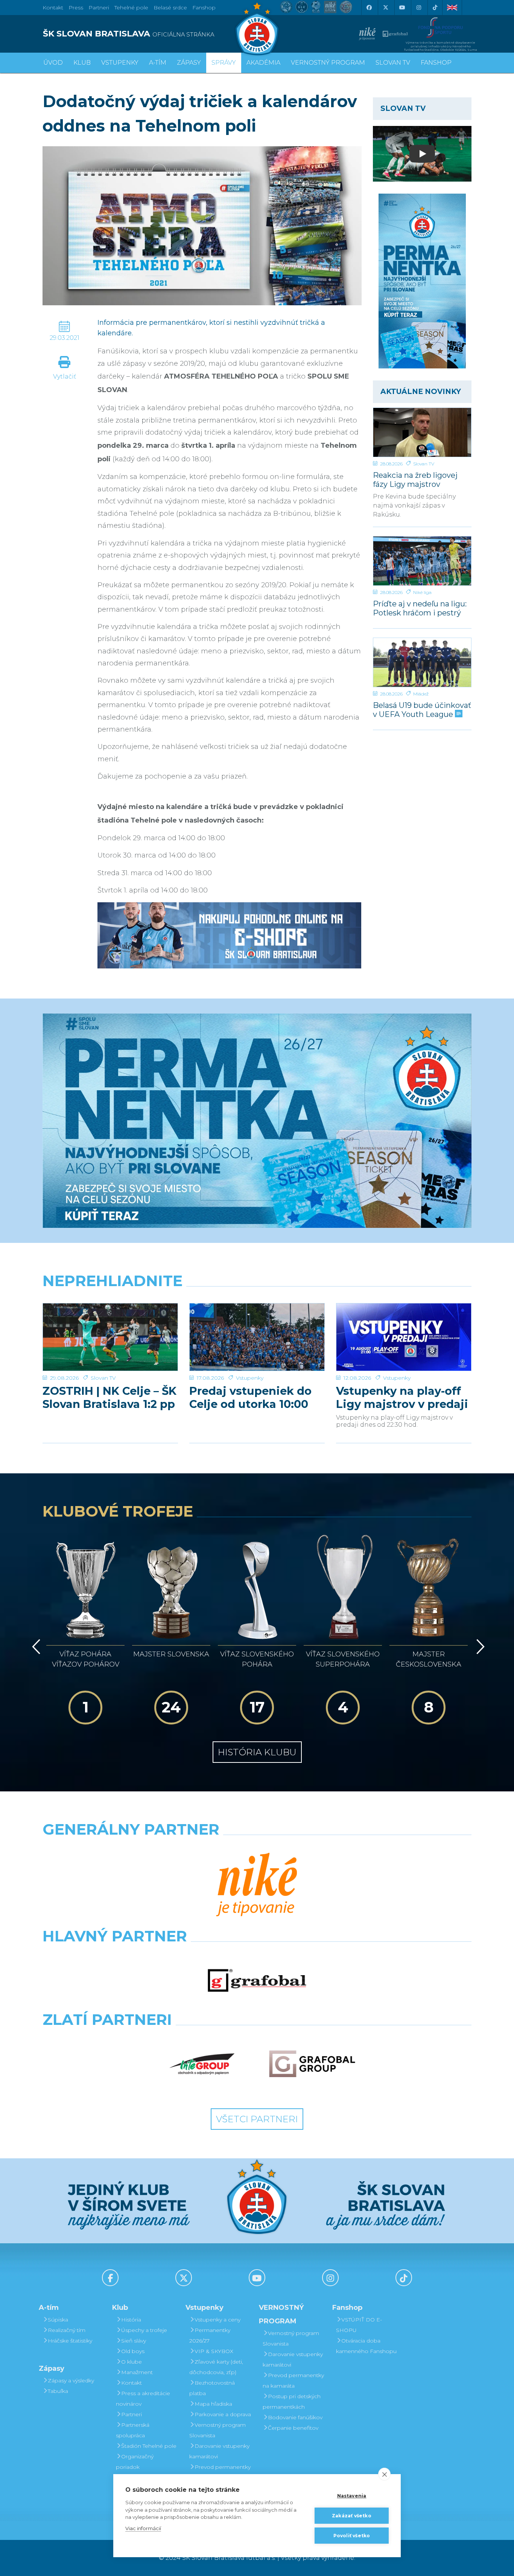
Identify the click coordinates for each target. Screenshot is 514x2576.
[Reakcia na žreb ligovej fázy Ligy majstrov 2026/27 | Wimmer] (422, 432)
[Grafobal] (257, 1980)
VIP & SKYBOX (214, 2351)
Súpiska (58, 2320)
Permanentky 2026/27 (210, 2335)
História (131, 2320)
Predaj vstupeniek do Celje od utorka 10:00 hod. (250, 1397)
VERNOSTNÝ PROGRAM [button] (328, 63)
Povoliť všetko (352, 2536)
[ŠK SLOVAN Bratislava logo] (257, 28)
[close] (384, 2474)
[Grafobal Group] (312, 2064)
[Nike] (257, 1885)
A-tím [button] (158, 63)
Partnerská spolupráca (133, 2430)
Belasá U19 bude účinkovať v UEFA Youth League (422, 710)
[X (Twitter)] (385, 8)
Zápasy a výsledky (71, 2381)
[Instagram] (418, 8)
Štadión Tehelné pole (149, 2446)
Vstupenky (250, 1378)
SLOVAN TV (393, 63)
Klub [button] (82, 63)
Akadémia (263, 63)
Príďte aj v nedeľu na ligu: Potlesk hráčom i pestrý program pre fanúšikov (420, 608)
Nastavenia (352, 2496)
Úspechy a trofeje (144, 2330)
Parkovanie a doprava (223, 2414)
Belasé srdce (170, 8)
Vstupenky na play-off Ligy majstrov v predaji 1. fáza (402, 1397)
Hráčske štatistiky (70, 2341)
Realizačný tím (67, 2330)
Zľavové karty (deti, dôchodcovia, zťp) (216, 2367)
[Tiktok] (435, 8)
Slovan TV (424, 464)
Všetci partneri (257, 2119)
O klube (132, 2362)
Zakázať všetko (352, 2516)
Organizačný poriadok (135, 2462)
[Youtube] (402, 8)
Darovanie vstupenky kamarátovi (219, 2451)
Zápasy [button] (189, 63)
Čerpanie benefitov (293, 2428)
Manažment (137, 2372)
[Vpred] (479, 1647)
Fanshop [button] (436, 63)
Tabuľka (58, 2391)
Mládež (421, 694)
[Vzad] (35, 1647)
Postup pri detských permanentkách (292, 2402)
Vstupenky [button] (120, 63)
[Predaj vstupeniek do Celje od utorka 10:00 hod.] (257, 1337)
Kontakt (132, 2383)
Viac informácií (143, 2528)
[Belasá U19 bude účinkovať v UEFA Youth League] (422, 662)
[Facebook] (369, 8)
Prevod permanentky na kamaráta (220, 2472)
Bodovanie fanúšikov (295, 2417)
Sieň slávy (134, 2341)
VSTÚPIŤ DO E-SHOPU (359, 2325)
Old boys (133, 2351)
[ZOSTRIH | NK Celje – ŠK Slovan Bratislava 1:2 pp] (110, 1337)
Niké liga (422, 592)
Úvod (53, 63)
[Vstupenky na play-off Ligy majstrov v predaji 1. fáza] (404, 1337)
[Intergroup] (202, 2064)
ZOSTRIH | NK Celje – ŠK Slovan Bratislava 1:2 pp (109, 1397)
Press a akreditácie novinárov (143, 2399)
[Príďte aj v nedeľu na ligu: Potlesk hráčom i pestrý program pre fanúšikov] (422, 561)
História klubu (257, 1752)
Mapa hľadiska (213, 2404)
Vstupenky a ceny (217, 2320)
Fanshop (204, 8)
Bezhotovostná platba (212, 2388)
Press (76, 8)
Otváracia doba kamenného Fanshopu (366, 2346)
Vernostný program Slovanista (217, 2430)
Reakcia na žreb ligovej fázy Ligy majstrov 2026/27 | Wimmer (415, 480)
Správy (224, 63)
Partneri (132, 2414)
